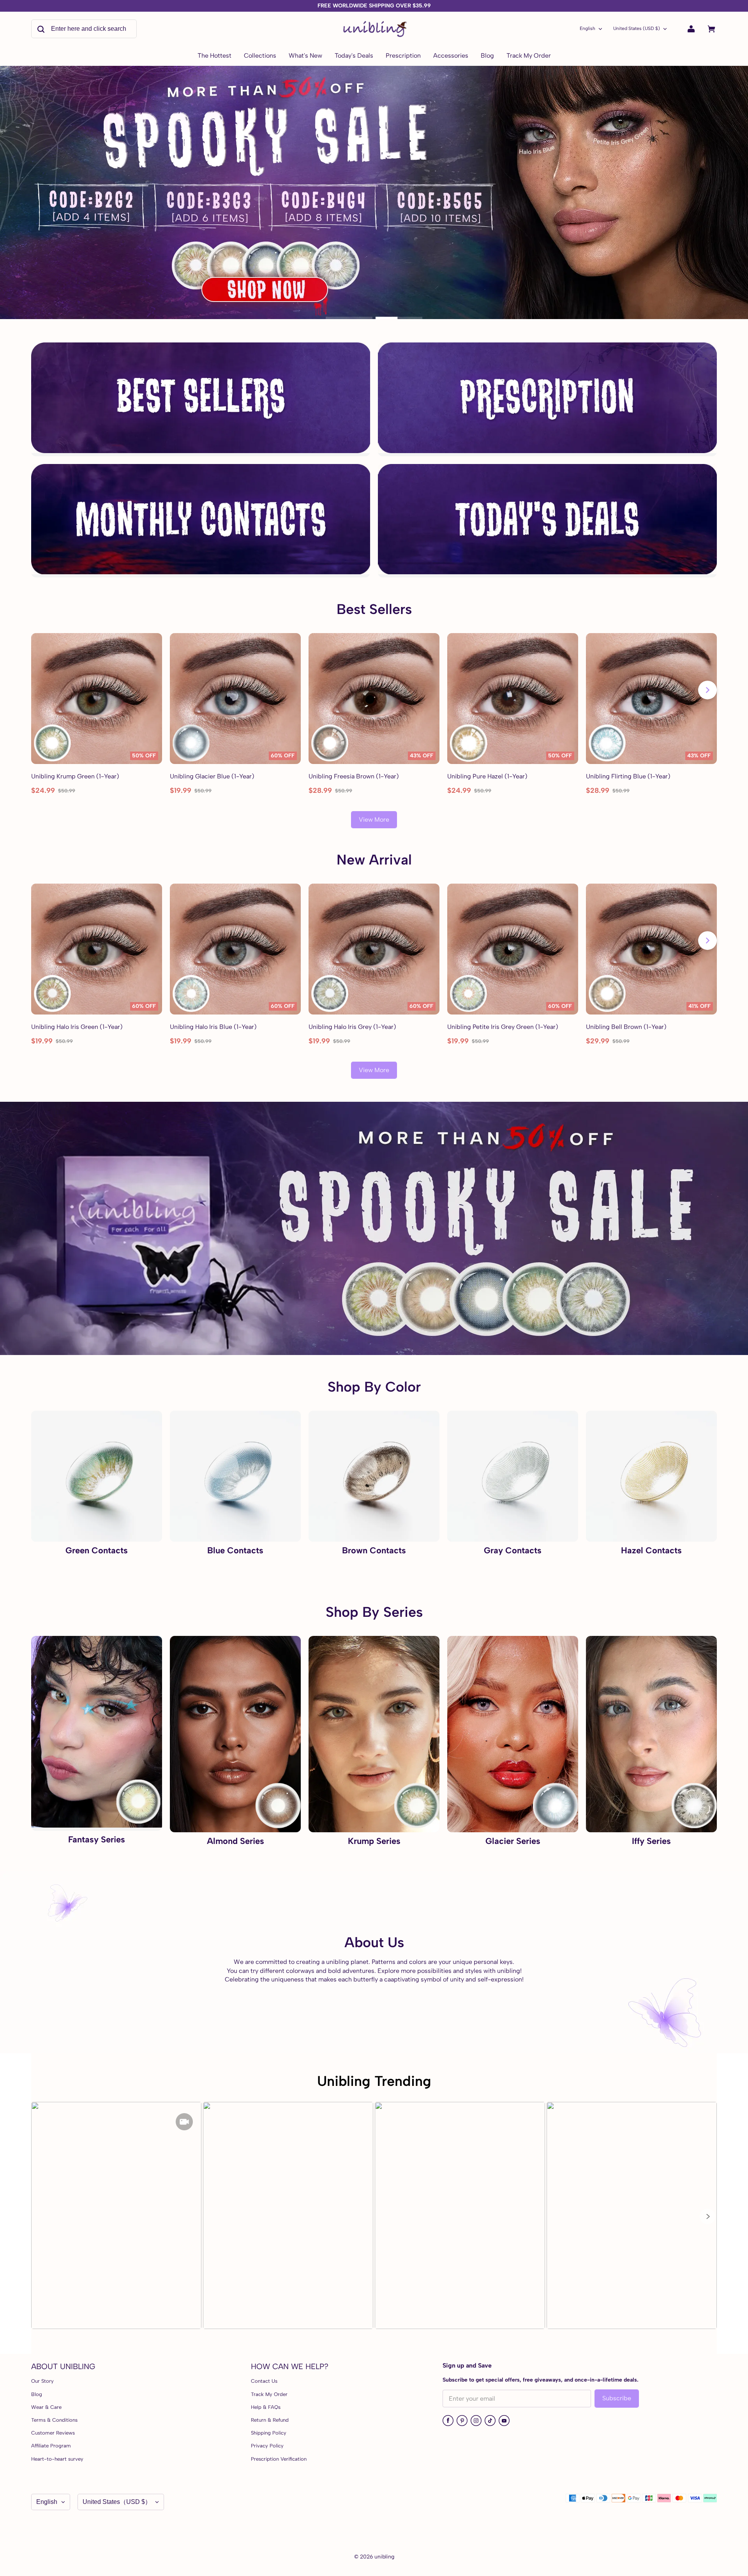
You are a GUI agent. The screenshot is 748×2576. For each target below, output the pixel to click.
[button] (707, 2216)
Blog (37, 2394)
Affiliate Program (51, 2446)
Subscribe (617, 2398)
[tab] (349, 318)
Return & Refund (270, 2420)
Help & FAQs (266, 2407)
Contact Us (264, 2381)
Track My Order (269, 2394)
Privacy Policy (267, 2446)
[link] (260, 56)
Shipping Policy (269, 2433)
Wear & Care (46, 2407)
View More (374, 820)
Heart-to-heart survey (57, 2459)
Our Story (42, 2381)
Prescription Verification (279, 2459)
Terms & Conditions (54, 2420)
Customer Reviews (53, 2433)
